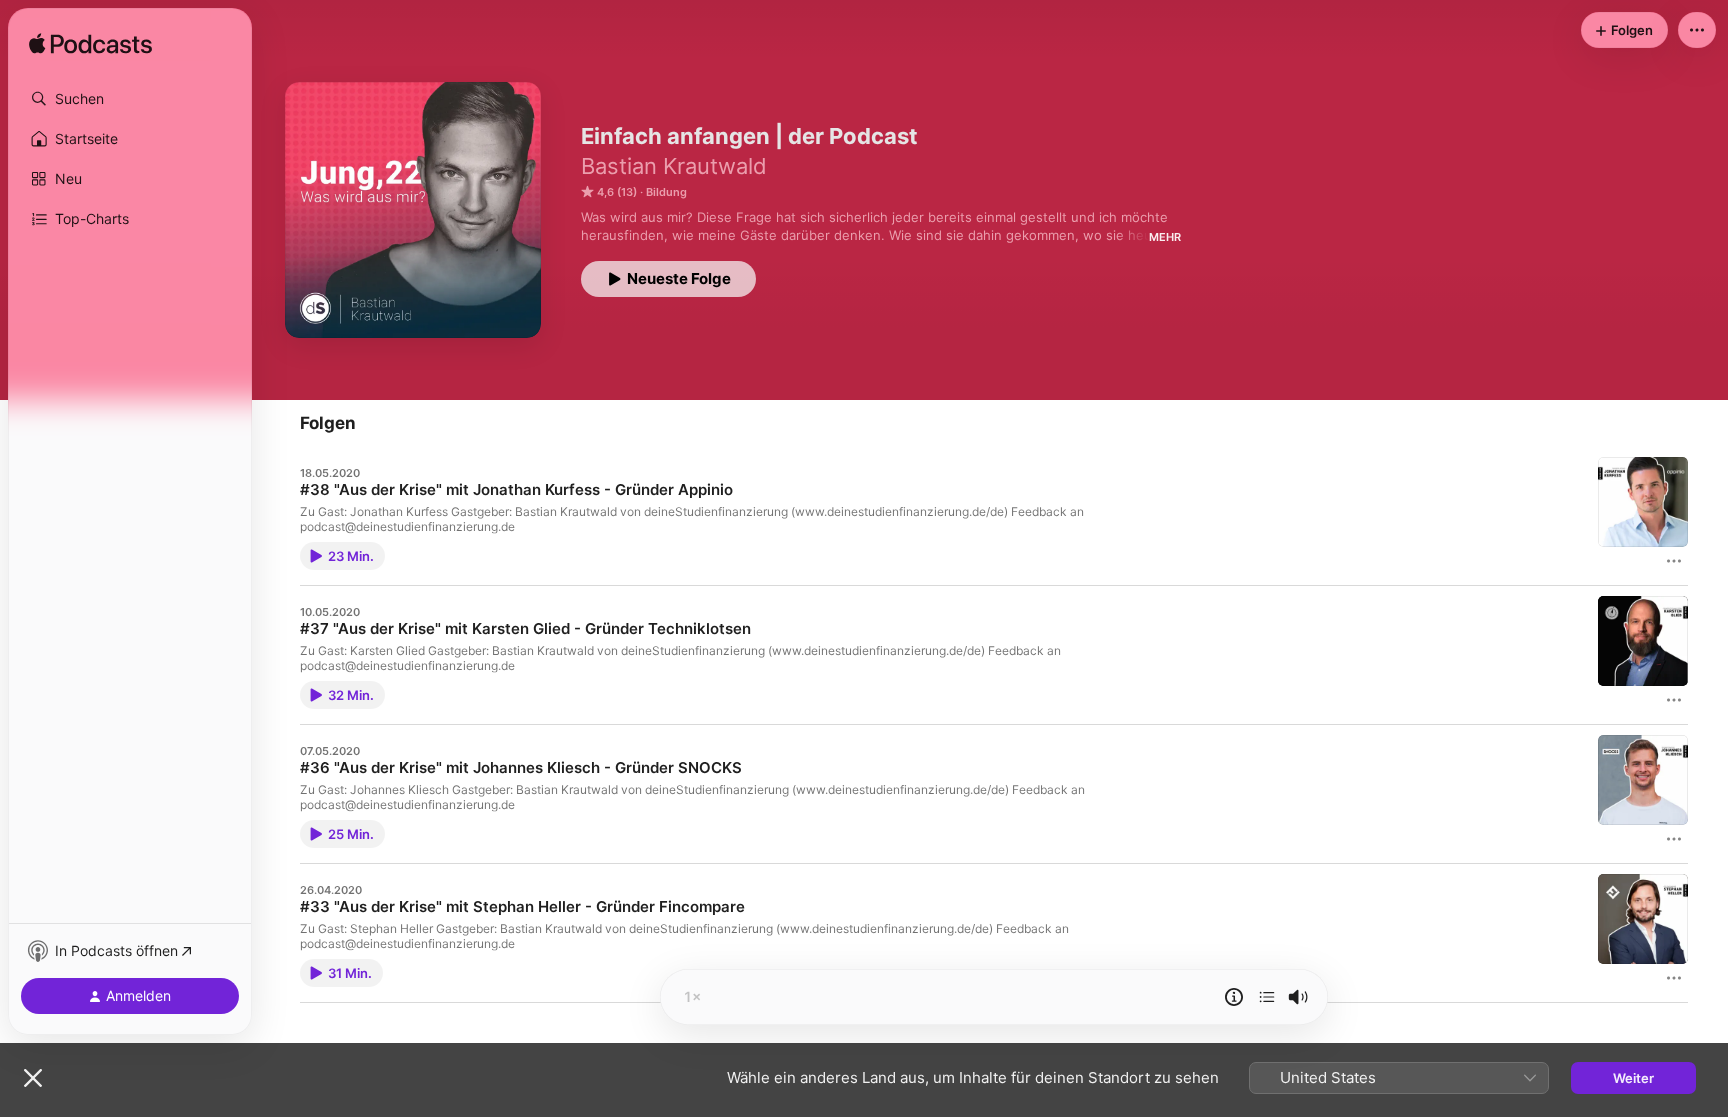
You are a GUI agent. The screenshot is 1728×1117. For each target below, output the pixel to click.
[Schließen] (33, 1078)
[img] (90, 45)
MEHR (1165, 237)
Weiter (1633, 1078)
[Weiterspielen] (1267, 997)
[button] (130, 99)
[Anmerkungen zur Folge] (1234, 997)
